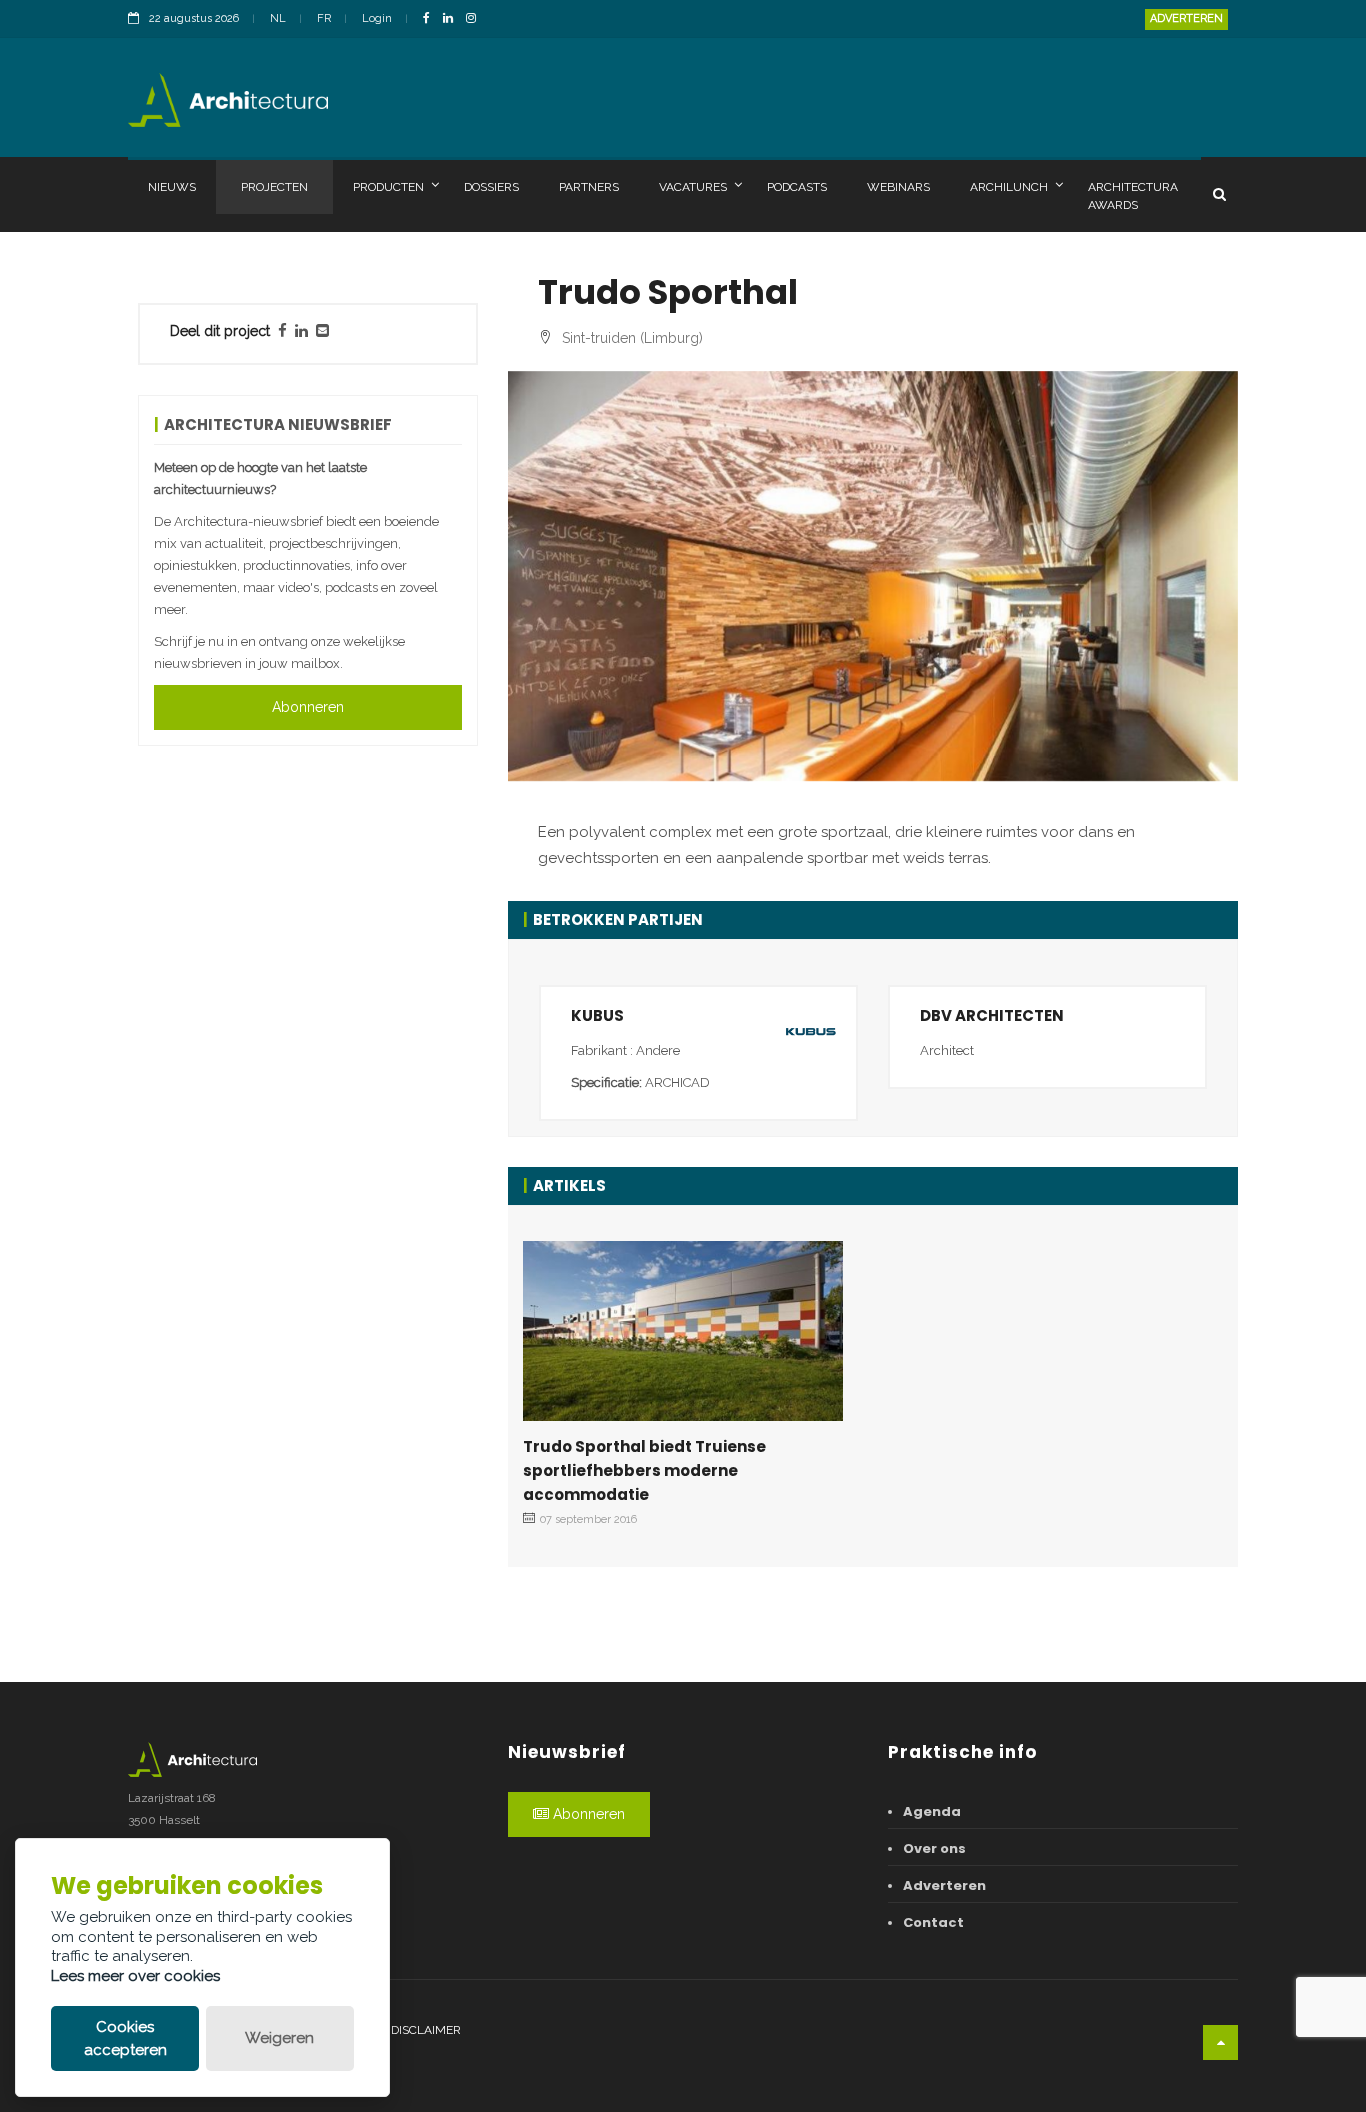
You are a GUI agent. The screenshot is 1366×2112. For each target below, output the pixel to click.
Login (377, 18)
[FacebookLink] (431, 19)
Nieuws (172, 187)
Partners (589, 187)
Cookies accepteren (125, 2038)
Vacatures (693, 187)
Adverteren (1186, 18)
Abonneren (308, 707)
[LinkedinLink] (453, 19)
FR (324, 18)
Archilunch (1009, 187)
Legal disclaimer (405, 2030)
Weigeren (279, 2038)
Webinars (898, 187)
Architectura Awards (1133, 196)
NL (278, 18)
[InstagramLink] (476, 19)
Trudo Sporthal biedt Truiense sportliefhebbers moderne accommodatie (644, 1470)
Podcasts (797, 187)
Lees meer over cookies (135, 1976)
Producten (388, 187)
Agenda (932, 1811)
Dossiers (491, 187)
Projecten (274, 187)
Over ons (934, 1848)
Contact (933, 1922)
